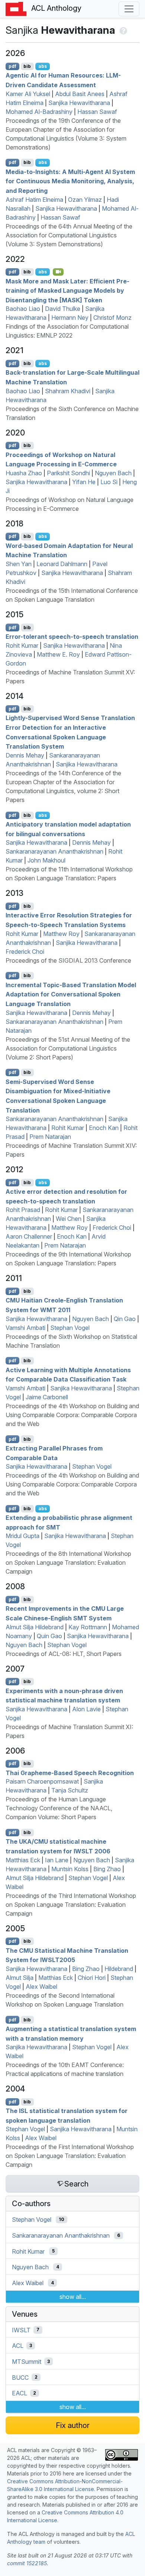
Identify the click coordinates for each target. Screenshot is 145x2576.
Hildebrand (119, 1969)
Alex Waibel (41, 1987)
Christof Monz (112, 318)
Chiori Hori (92, 1978)
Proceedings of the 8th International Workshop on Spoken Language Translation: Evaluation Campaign (68, 1563)
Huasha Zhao (24, 473)
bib (27, 66)
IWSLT (21, 2330)
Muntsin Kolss (70, 1869)
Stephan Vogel (70, 1328)
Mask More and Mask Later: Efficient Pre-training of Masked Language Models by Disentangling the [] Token (67, 290)
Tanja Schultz (70, 1790)
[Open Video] (58, 272)
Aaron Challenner (29, 1236)
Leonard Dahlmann (62, 564)
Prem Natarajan (50, 1137)
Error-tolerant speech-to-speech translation (72, 637)
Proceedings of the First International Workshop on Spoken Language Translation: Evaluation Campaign (70, 2156)
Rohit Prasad (23, 1210)
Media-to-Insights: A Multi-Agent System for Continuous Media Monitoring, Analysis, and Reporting (70, 181)
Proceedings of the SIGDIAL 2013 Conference (68, 960)
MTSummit (27, 2362)
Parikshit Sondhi (68, 473)
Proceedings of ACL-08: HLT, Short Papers (64, 1654)
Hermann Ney (70, 318)
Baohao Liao (23, 309)
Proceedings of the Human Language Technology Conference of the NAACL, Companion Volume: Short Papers (59, 1808)
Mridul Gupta (22, 1536)
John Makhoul (46, 860)
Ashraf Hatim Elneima (34, 200)
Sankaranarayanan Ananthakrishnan (54, 851)
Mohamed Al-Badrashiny (39, 112)
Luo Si (109, 482)
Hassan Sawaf (97, 112)
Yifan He (84, 482)
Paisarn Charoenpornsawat (42, 1781)
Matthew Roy (61, 934)
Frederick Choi (25, 952)
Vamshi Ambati (25, 1328)
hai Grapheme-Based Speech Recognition (70, 1772)
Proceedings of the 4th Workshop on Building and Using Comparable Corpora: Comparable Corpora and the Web (72, 1415)
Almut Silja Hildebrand (35, 1627)
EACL (20, 2393)
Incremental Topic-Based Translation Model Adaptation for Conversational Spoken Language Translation (71, 994)
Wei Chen (69, 1219)
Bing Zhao (107, 1869)
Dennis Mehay (25, 755)
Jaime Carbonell (47, 1397)
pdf (12, 66)
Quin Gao (49, 1636)
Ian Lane (57, 1860)
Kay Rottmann (88, 1627)
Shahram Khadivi (68, 391)
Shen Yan (19, 564)
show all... (73, 2297)
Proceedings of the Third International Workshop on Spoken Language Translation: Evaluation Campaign (71, 1905)
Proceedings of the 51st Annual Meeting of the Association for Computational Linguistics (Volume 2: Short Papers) (68, 1048)
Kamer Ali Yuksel (28, 94)
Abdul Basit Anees (80, 94)
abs (43, 66)
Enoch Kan (104, 1128)
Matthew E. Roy (58, 654)
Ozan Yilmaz (85, 200)
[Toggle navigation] (129, 9)
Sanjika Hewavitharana (79, 103)
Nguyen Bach (113, 473)
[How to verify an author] (123, 30)
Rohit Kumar (22, 645)
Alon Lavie (86, 1709)
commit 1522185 (27, 2563)
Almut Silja (20, 1978)
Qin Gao (125, 1319)
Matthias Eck (23, 1860)
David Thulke (63, 309)
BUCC (20, 2377)
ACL (18, 2346)
